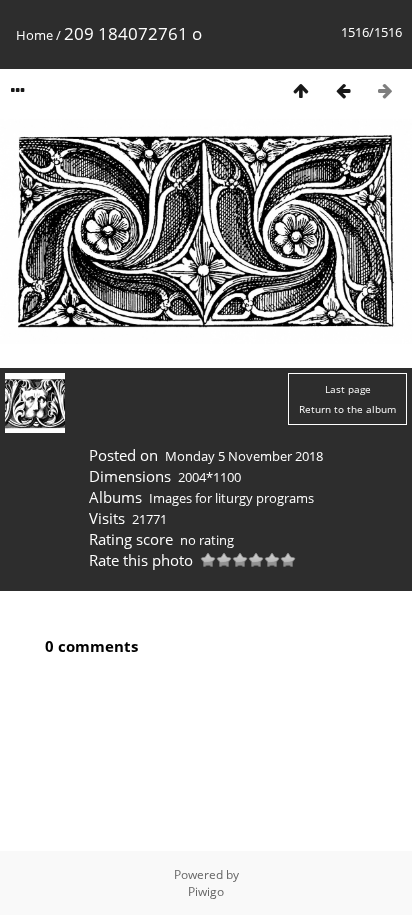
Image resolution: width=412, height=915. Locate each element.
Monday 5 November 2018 (244, 456)
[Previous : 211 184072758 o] (343, 90)
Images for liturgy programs (231, 498)
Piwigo (206, 891)
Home (34, 35)
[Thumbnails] (301, 90)
